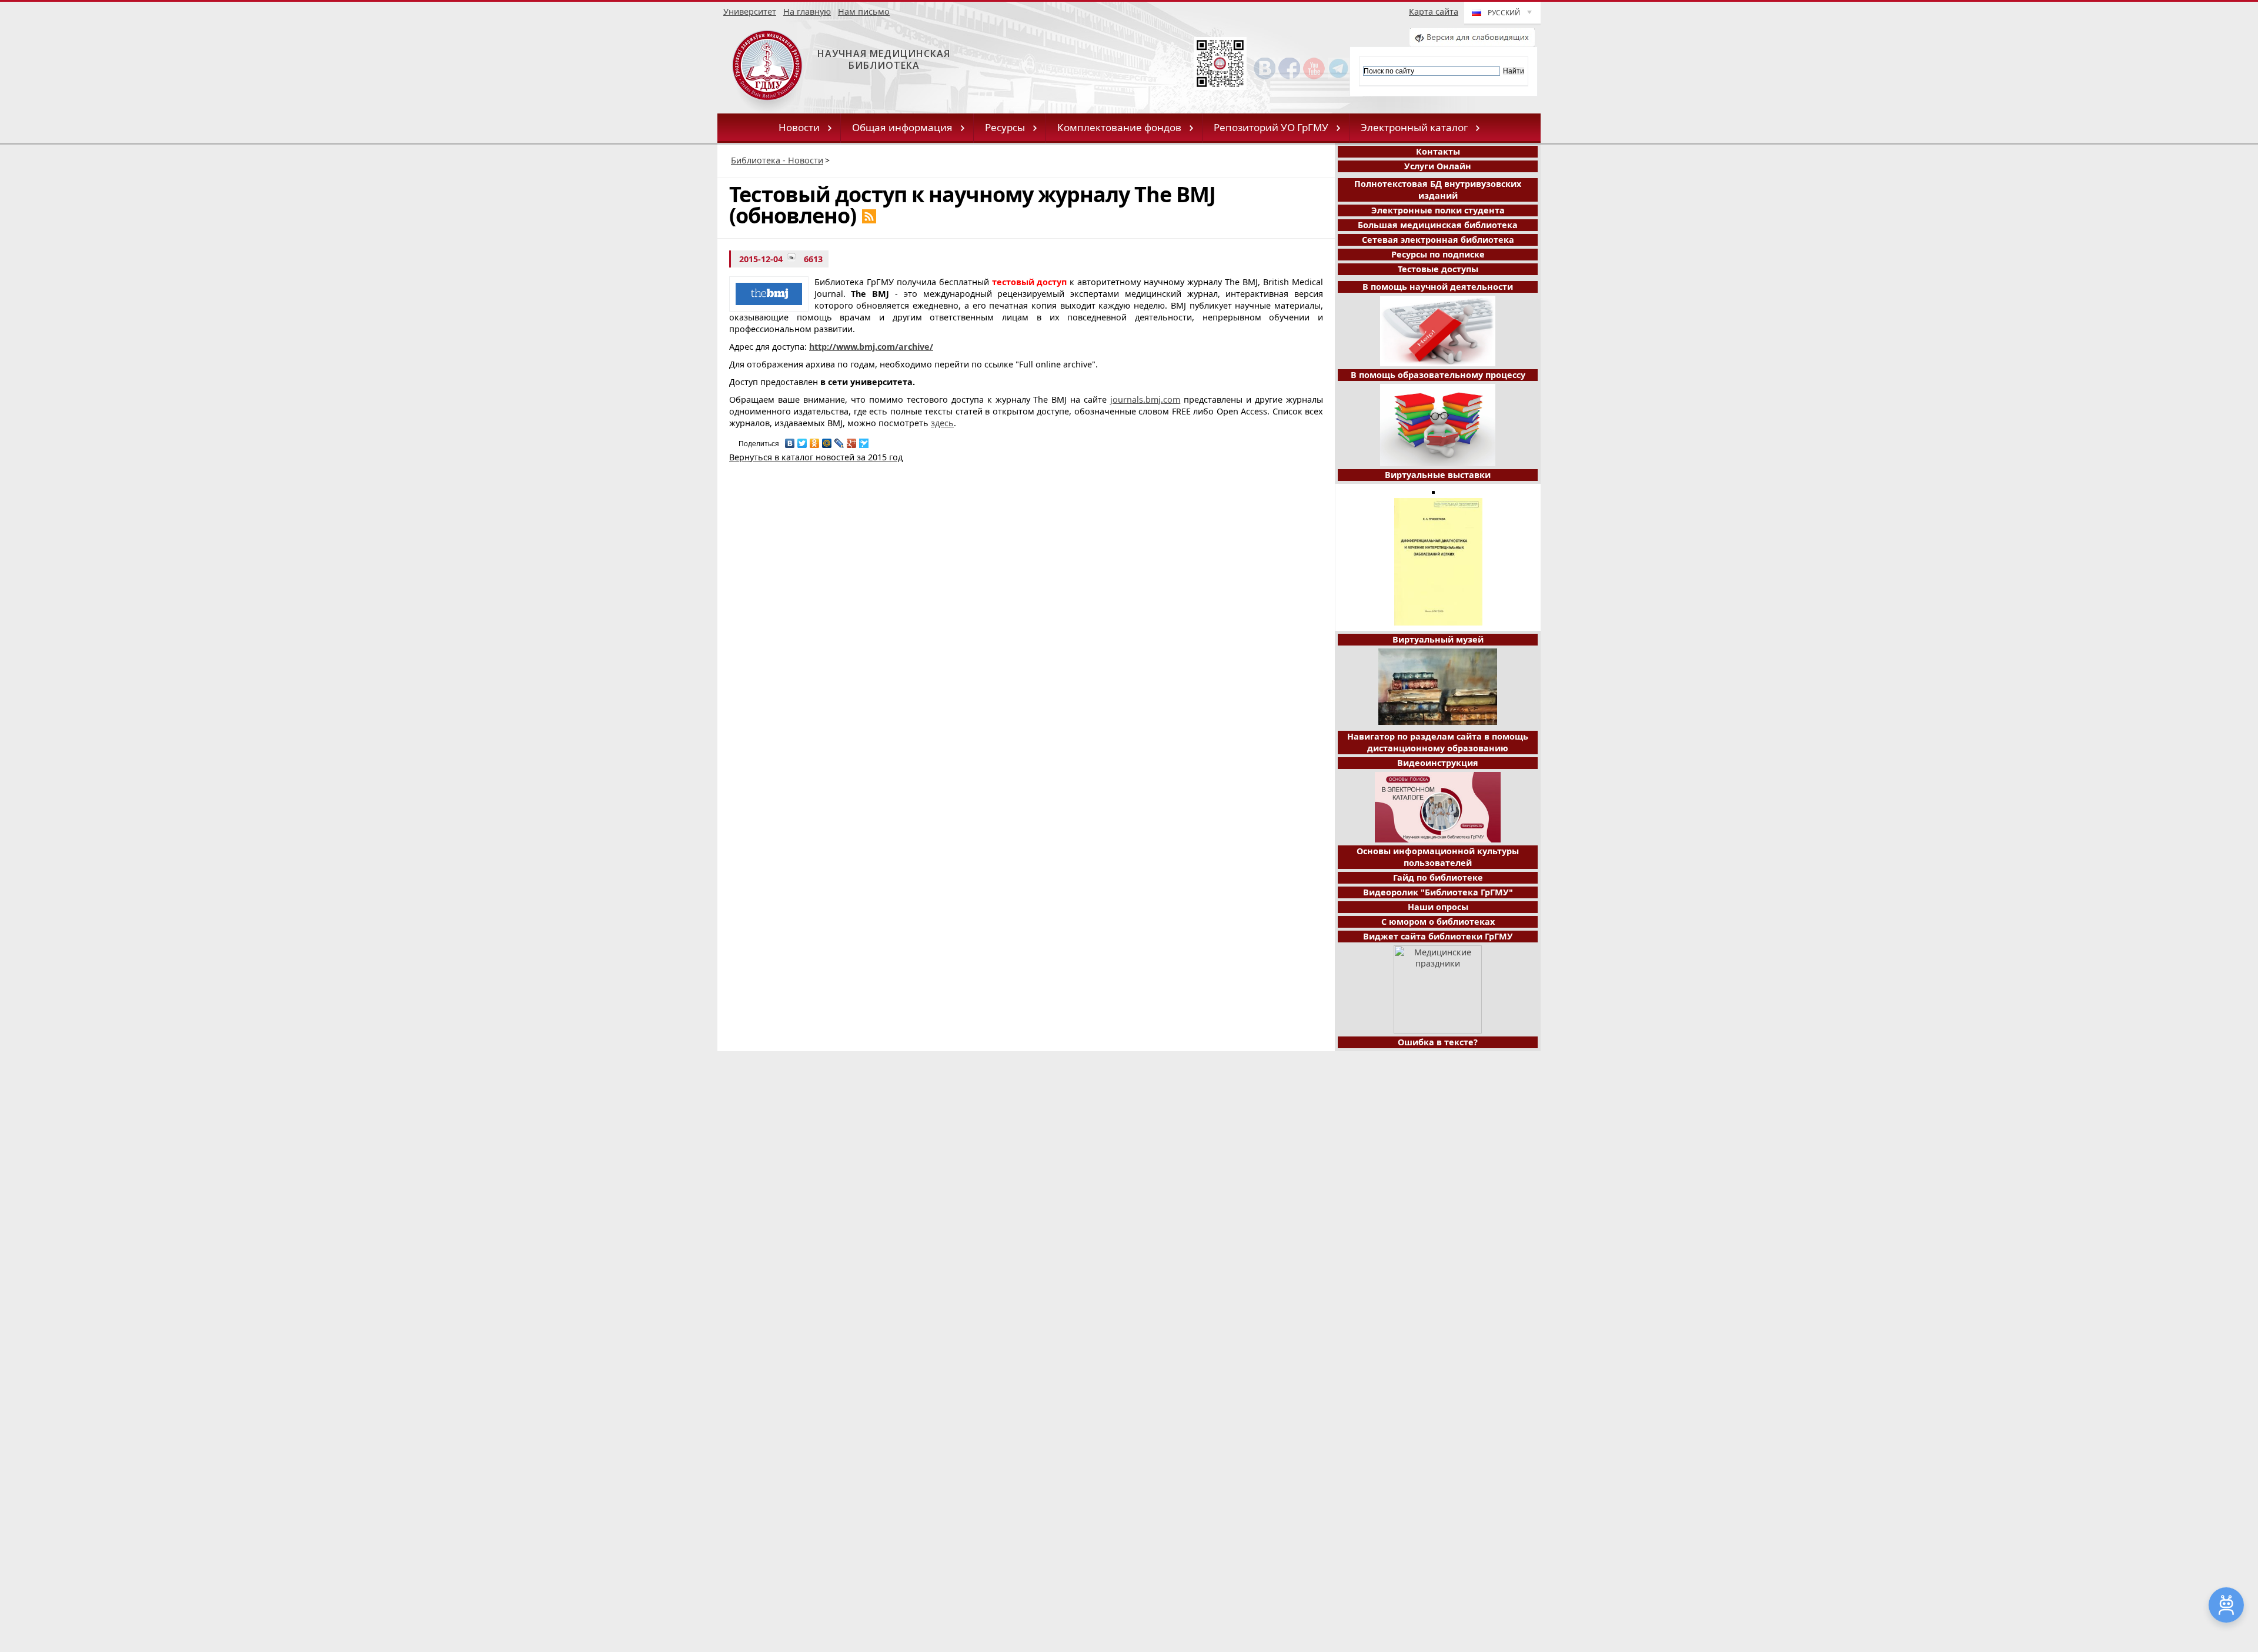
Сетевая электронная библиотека (1438, 240)
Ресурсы (1005, 127)
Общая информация (902, 127)
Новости (799, 127)
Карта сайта (1434, 11)
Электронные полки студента (1438, 210)
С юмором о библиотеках (1438, 922)
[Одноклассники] (815, 440)
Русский (1504, 13)
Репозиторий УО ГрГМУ (1271, 127)
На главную (807, 11)
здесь (942, 423)
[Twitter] (802, 440)
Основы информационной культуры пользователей (1438, 857)
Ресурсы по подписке (1438, 254)
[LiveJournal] (839, 440)
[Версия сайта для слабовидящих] (1472, 43)
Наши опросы (1438, 907)
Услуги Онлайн (1438, 166)
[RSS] (869, 216)
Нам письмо (864, 11)
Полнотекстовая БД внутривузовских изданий (1438, 190)
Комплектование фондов (1119, 127)
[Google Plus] (852, 440)
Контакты (1438, 151)
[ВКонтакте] (790, 440)
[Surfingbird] (864, 440)
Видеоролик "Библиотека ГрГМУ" (1438, 892)
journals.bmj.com (1145, 399)
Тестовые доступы (1438, 269)
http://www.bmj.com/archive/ (871, 347)
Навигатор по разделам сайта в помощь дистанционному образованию (1438, 742)
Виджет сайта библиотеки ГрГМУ (1438, 936)
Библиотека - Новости (777, 160)
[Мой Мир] (827, 440)
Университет (750, 11)
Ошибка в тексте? (1438, 1042)
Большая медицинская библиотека (1438, 225)
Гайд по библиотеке (1438, 877)
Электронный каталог (1414, 127)
